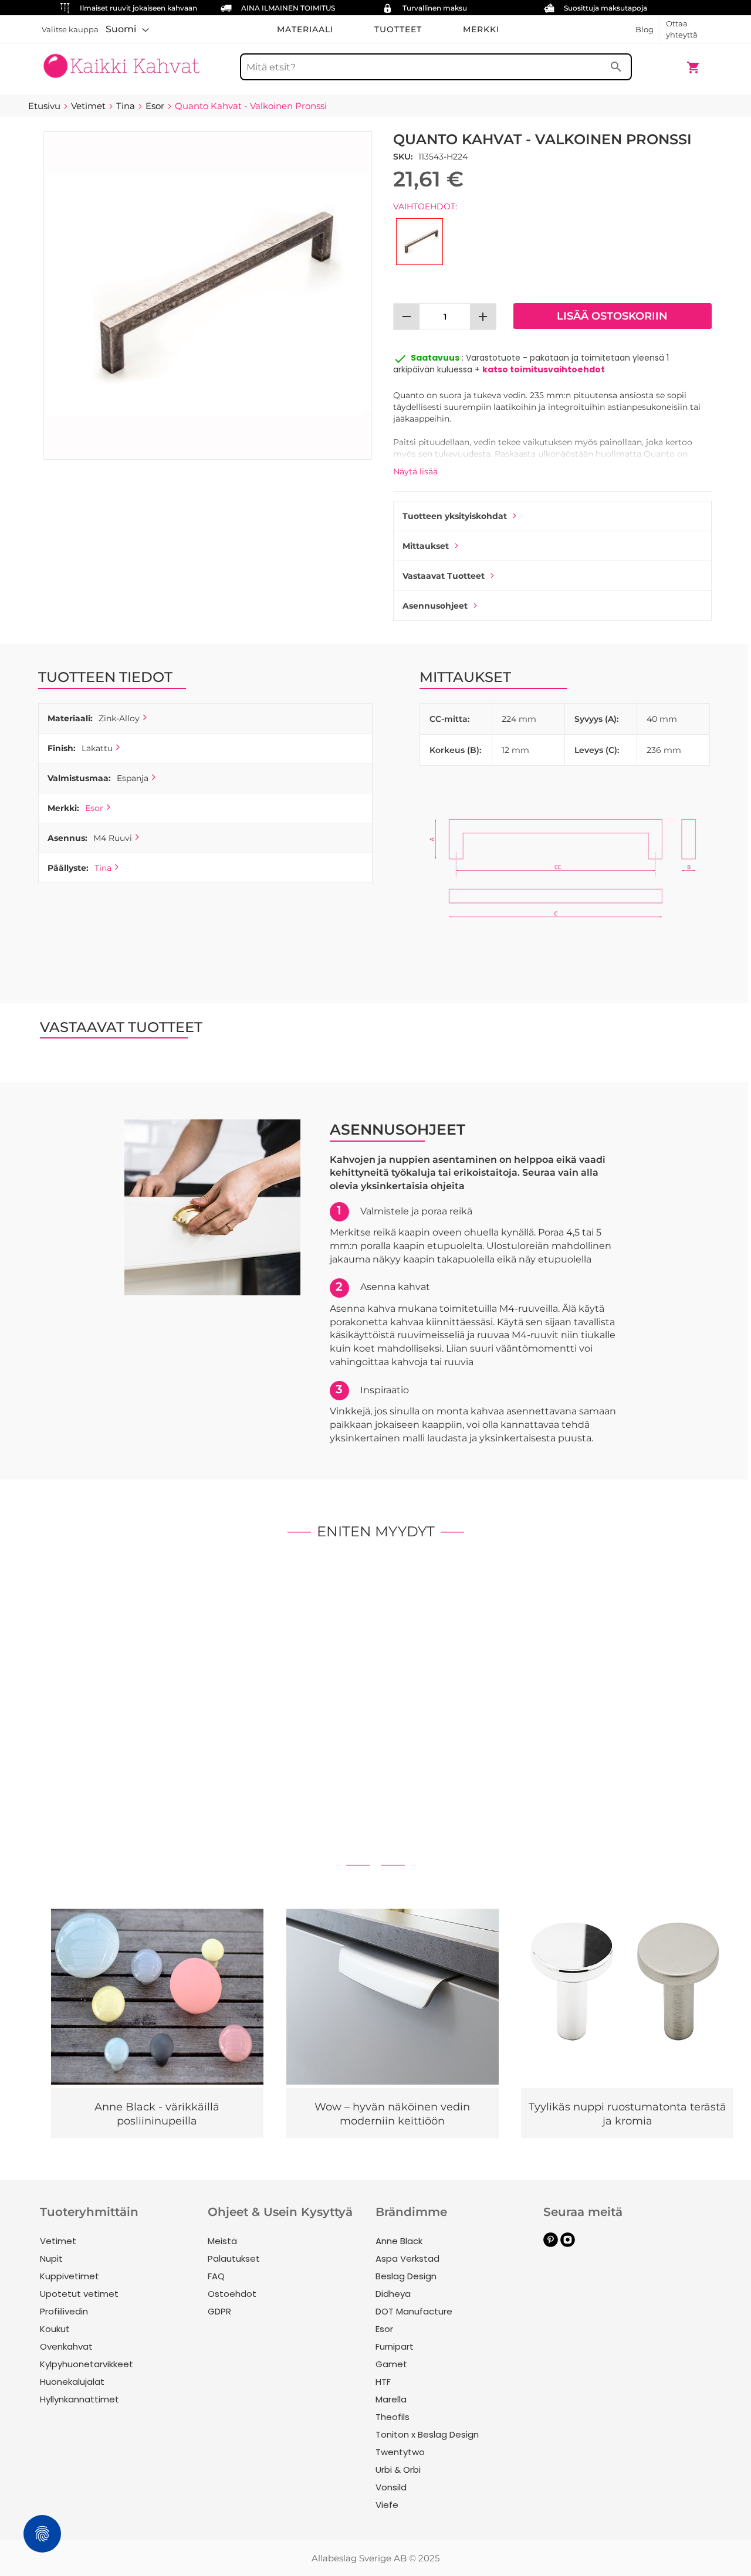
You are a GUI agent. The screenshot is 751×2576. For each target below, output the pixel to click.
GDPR (219, 2311)
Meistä (222, 2241)
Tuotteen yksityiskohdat (455, 516)
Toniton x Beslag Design (427, 2434)
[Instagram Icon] (568, 2244)
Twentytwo (400, 2452)
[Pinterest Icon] (551, 2244)
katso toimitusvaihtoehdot (544, 369)
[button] (127, 29)
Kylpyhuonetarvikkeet (87, 2364)
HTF (383, 2382)
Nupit (51, 2258)
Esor (94, 808)
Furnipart (395, 2346)
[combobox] (436, 67)
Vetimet (58, 2241)
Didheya (393, 2294)
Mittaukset (426, 546)
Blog (645, 29)
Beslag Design (406, 2276)
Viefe (387, 2505)
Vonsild (391, 2487)
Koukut (55, 2329)
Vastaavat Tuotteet (444, 576)
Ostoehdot (232, 2294)
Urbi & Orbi (398, 2470)
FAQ (216, 2276)
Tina (103, 868)
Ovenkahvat (66, 2346)
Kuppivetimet (70, 2276)
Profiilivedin (64, 2311)
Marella (391, 2399)
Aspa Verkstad (407, 2258)
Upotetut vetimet (79, 2294)
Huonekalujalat (72, 2382)
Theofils (393, 2417)
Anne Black (399, 2241)
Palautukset (234, 2258)
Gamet (391, 2364)
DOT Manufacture (414, 2311)
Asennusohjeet (435, 606)
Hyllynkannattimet (80, 2399)
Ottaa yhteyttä (682, 29)
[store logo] (121, 62)
